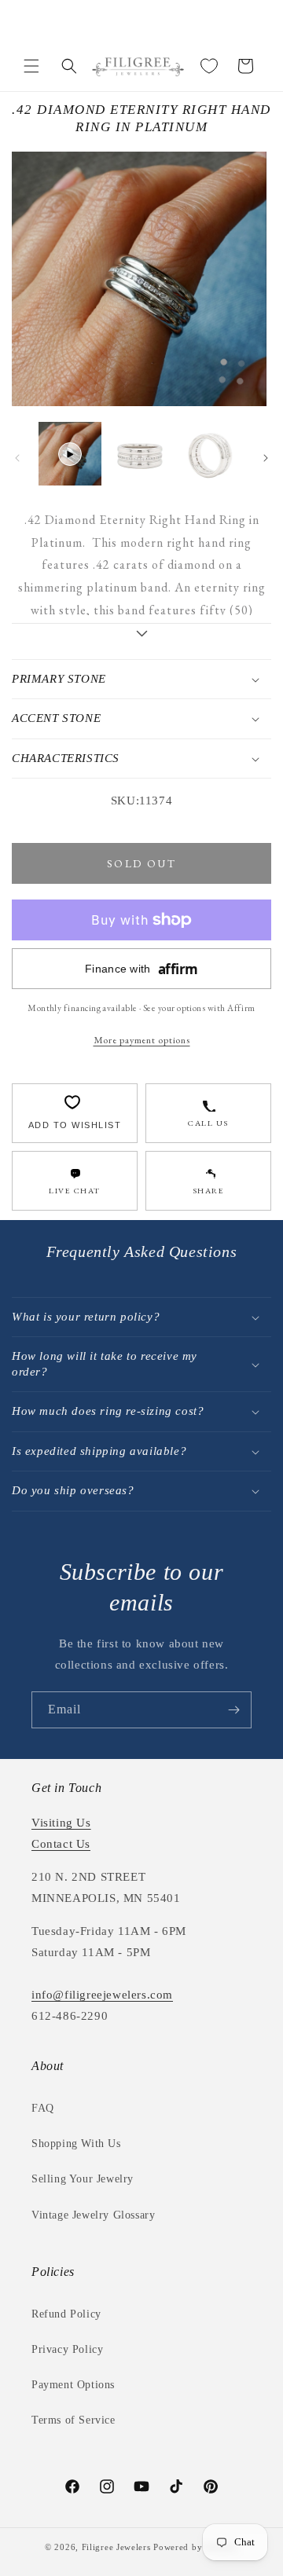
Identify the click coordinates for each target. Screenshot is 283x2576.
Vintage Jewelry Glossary (93, 2215)
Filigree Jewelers (116, 2547)
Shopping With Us (76, 2144)
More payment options (142, 1040)
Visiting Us (61, 1823)
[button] (31, 66)
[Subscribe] (233, 1710)
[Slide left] (17, 458)
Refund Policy (66, 2314)
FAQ (43, 2108)
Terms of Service (74, 2420)
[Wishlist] (209, 66)
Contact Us (61, 1844)
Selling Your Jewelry (83, 2179)
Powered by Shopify (196, 2547)
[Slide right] (266, 458)
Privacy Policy (67, 2349)
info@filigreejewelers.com (102, 1995)
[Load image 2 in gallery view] (212, 453)
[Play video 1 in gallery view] (70, 453)
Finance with (141, 969)
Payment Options (73, 2385)
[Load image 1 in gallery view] (141, 453)
